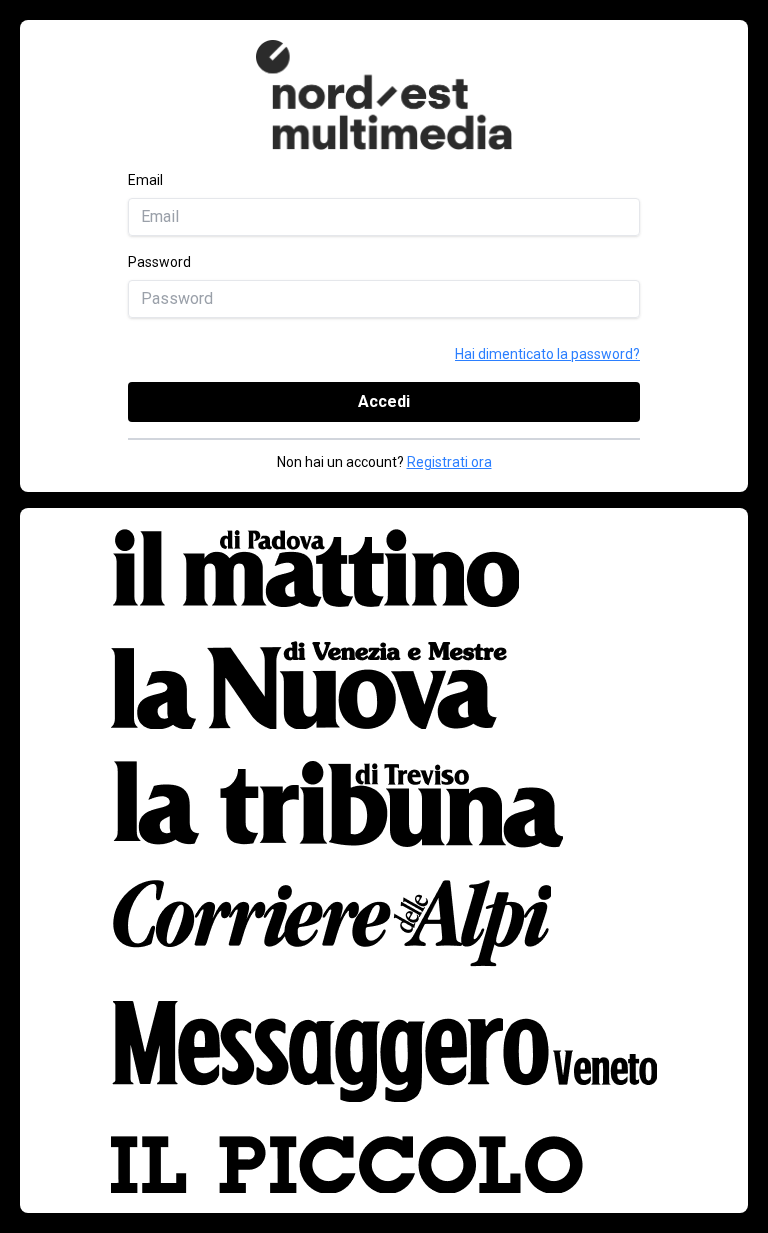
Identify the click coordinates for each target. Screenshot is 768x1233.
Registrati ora (449, 462)
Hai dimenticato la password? (547, 354)
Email (145, 180)
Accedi (384, 401)
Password (159, 262)
